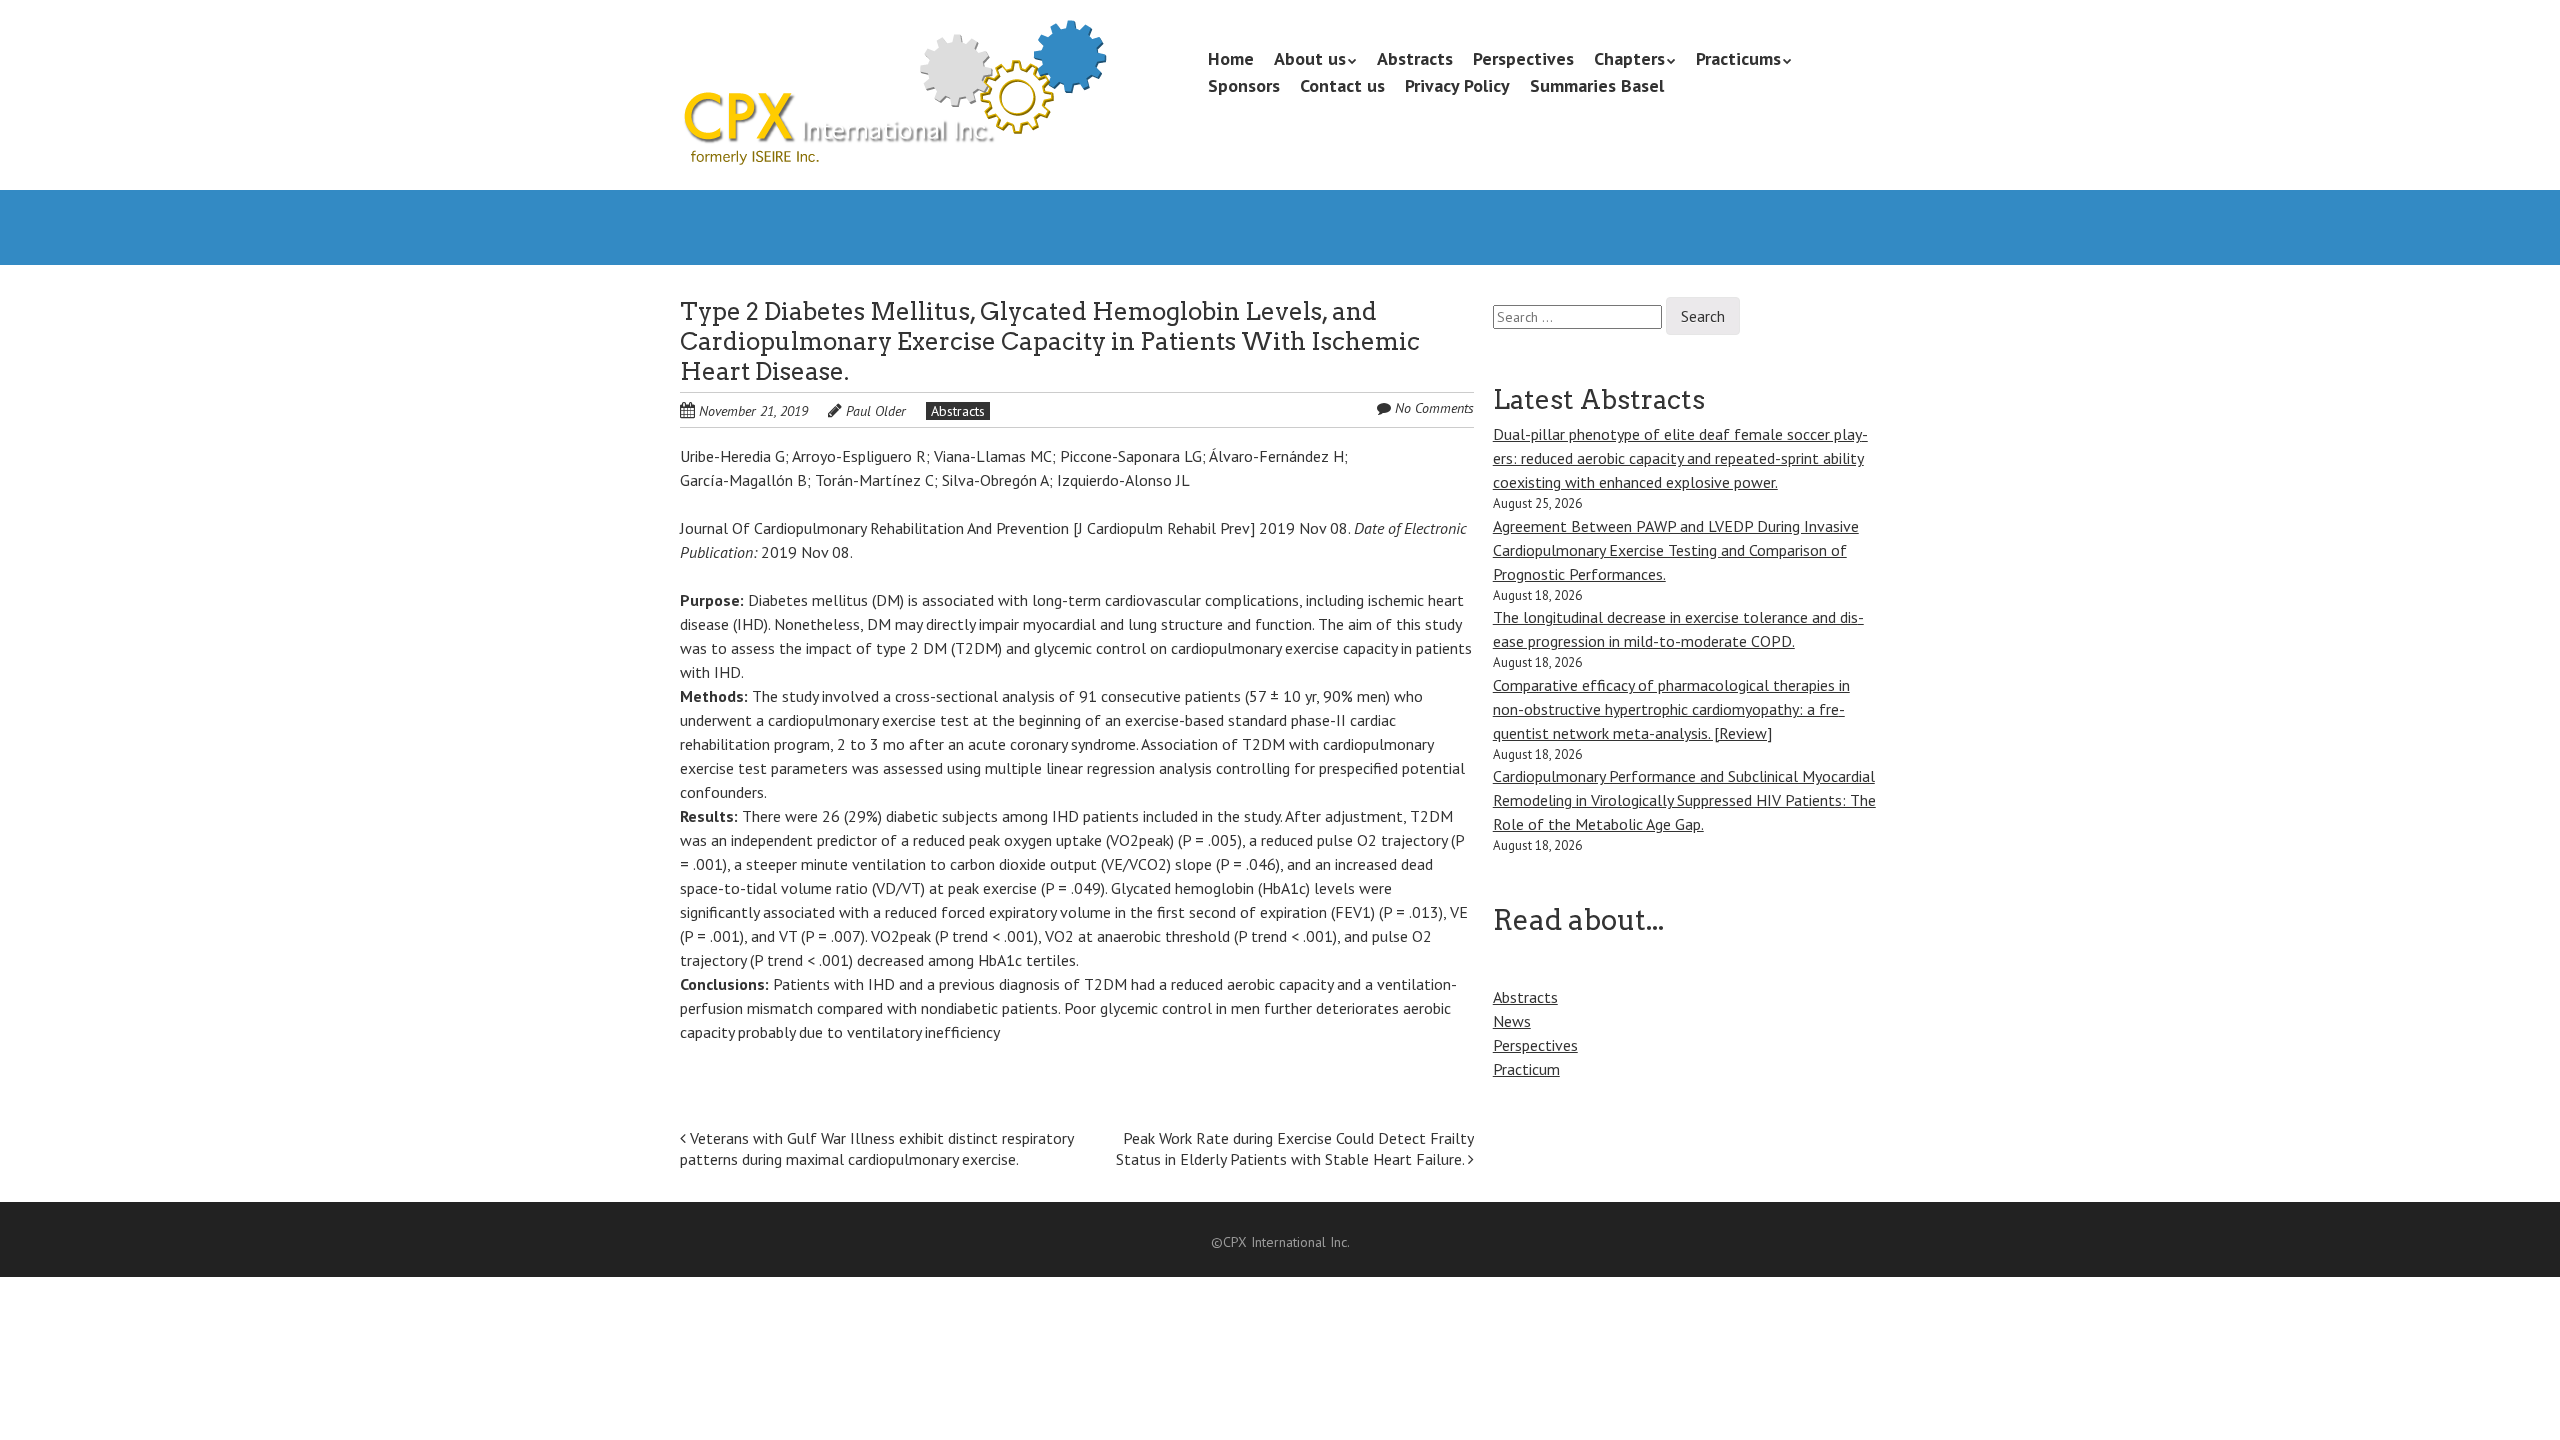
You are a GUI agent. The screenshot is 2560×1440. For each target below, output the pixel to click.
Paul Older (876, 411)
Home (1231, 58)
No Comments (1434, 408)
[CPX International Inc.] (893, 130)
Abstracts (1415, 58)
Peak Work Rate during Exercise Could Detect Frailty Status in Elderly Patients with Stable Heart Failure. (1295, 1148)
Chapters (1629, 58)
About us (1310, 58)
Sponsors (1244, 85)
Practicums (1738, 58)
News (1512, 1021)
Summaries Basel (1597, 85)
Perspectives (1523, 58)
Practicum (1526, 1069)
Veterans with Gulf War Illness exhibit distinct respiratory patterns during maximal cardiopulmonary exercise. (876, 1148)
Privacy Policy (1457, 85)
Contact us (1342, 85)
